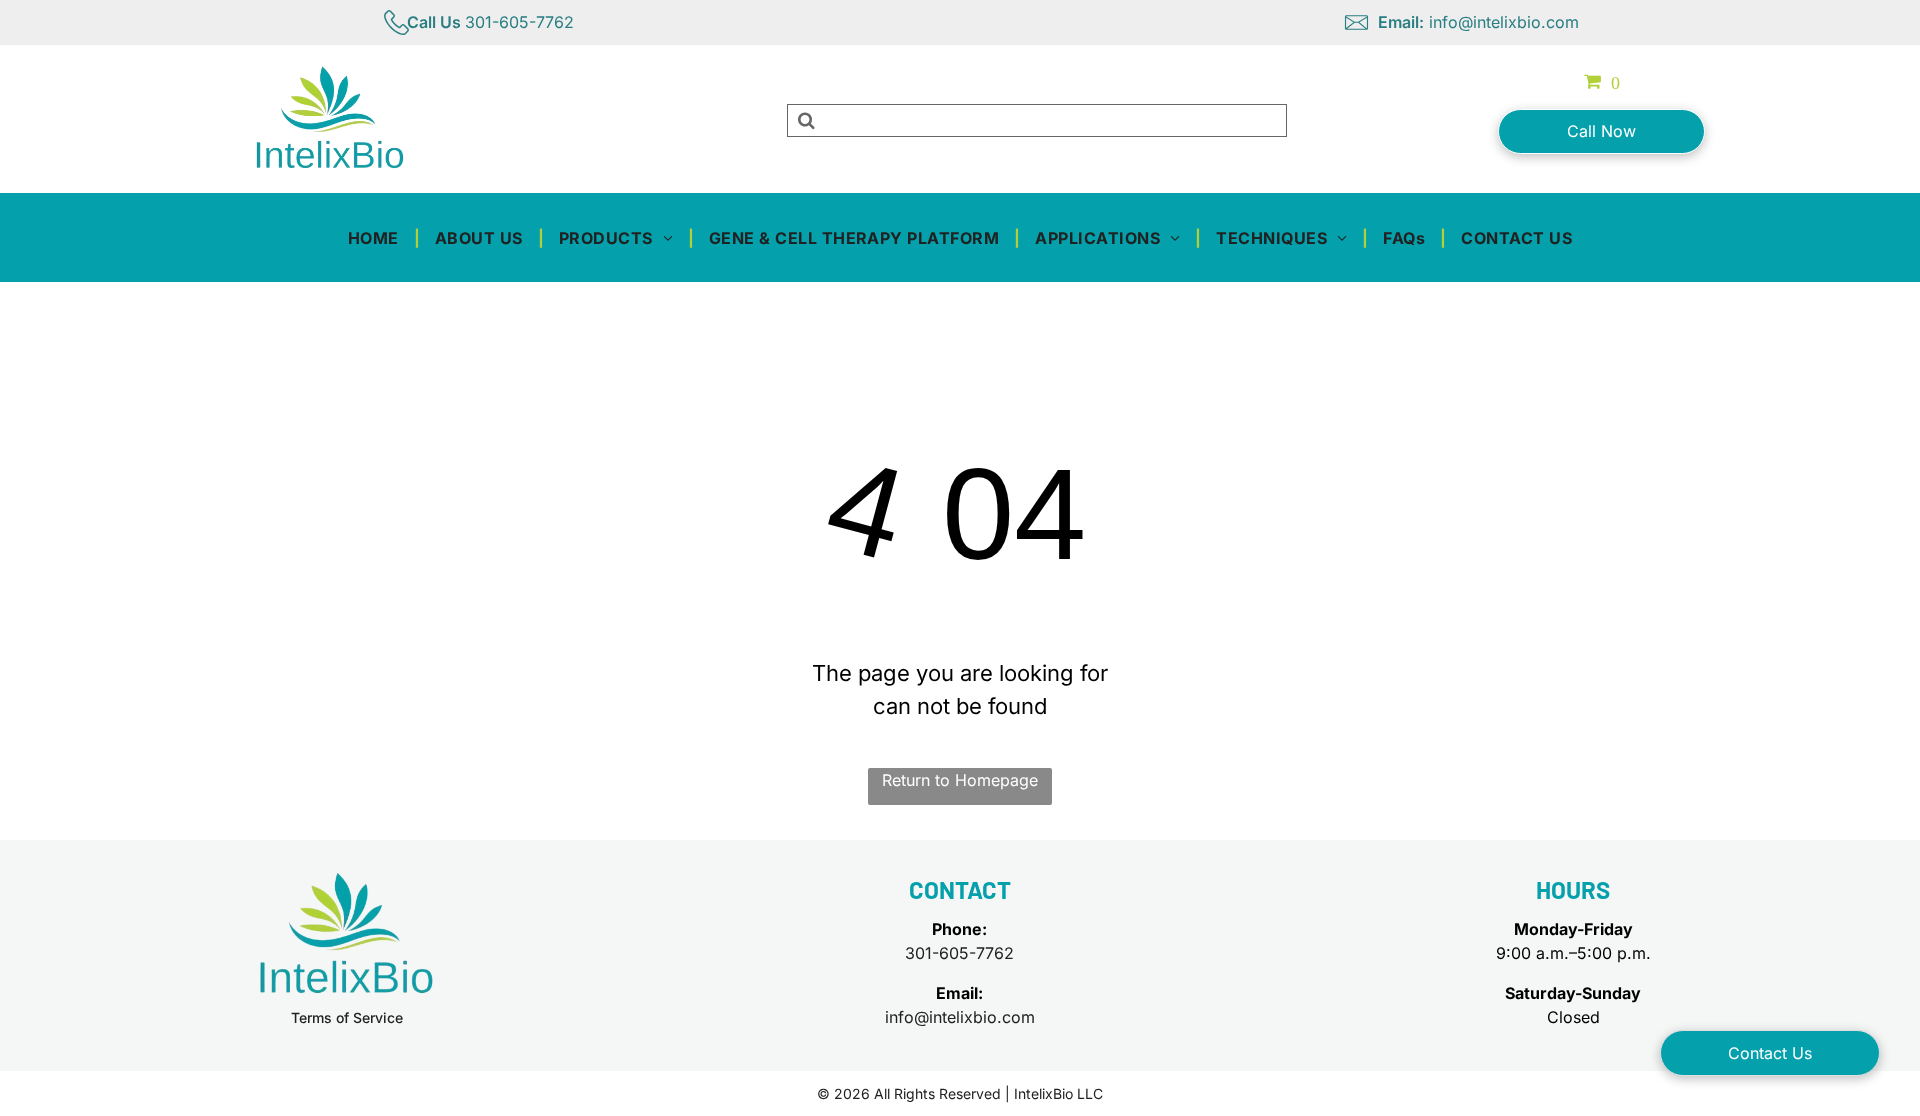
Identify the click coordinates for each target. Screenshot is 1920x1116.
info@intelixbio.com (960, 1017)
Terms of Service (347, 1017)
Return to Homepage (960, 780)
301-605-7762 (959, 953)
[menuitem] (376, 237)
